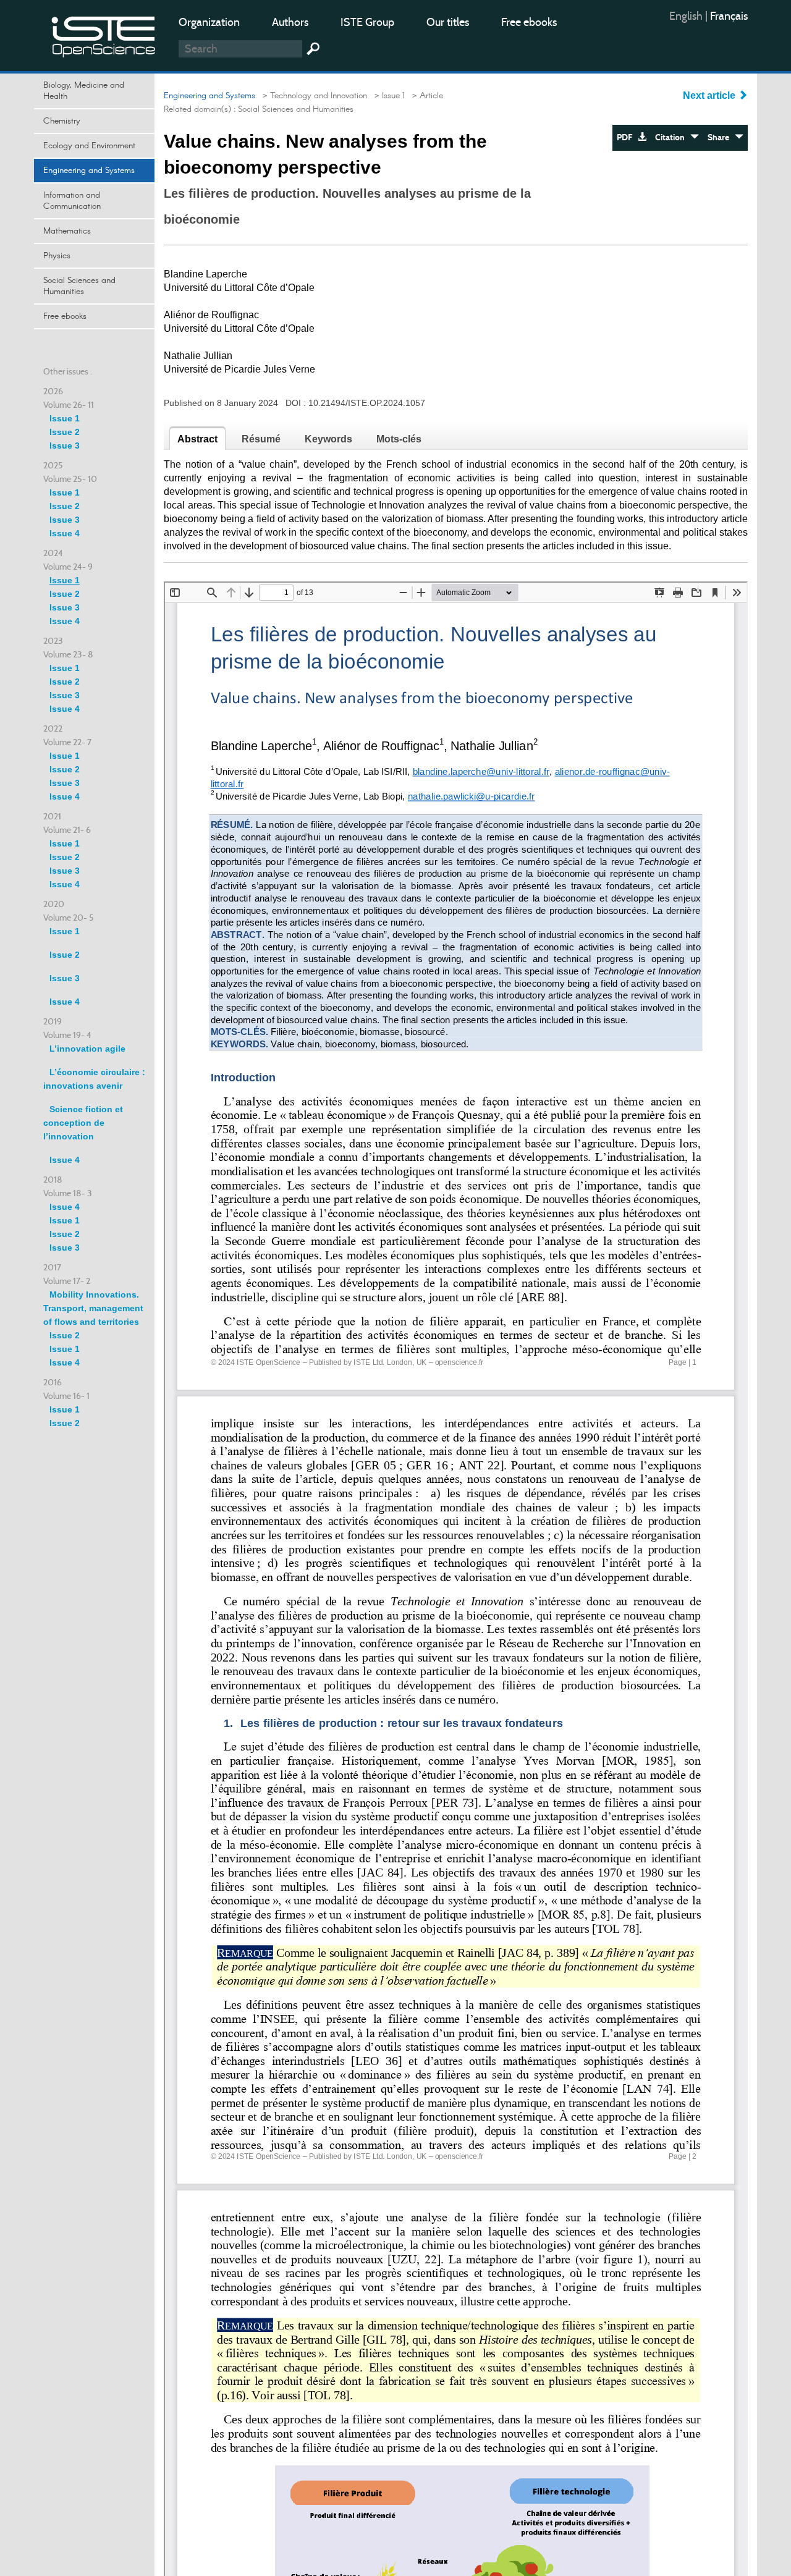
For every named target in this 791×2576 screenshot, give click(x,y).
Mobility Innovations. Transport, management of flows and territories (93, 1308)
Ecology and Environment (89, 146)
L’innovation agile (87, 1049)
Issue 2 (65, 432)
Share (721, 137)
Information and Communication (72, 201)
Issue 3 (65, 446)
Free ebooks (529, 22)
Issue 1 (65, 418)
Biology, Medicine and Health (84, 91)
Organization (209, 22)
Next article (710, 95)
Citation (673, 137)
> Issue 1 (387, 96)
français (729, 16)
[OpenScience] (104, 34)
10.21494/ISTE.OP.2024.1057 (367, 403)
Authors (290, 22)
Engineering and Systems (89, 171)
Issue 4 (65, 533)
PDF (627, 137)
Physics (57, 256)
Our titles (448, 22)
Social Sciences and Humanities (79, 286)
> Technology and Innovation (312, 96)
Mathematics (67, 231)
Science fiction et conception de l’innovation (83, 1123)
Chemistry (62, 121)
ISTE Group (367, 22)
